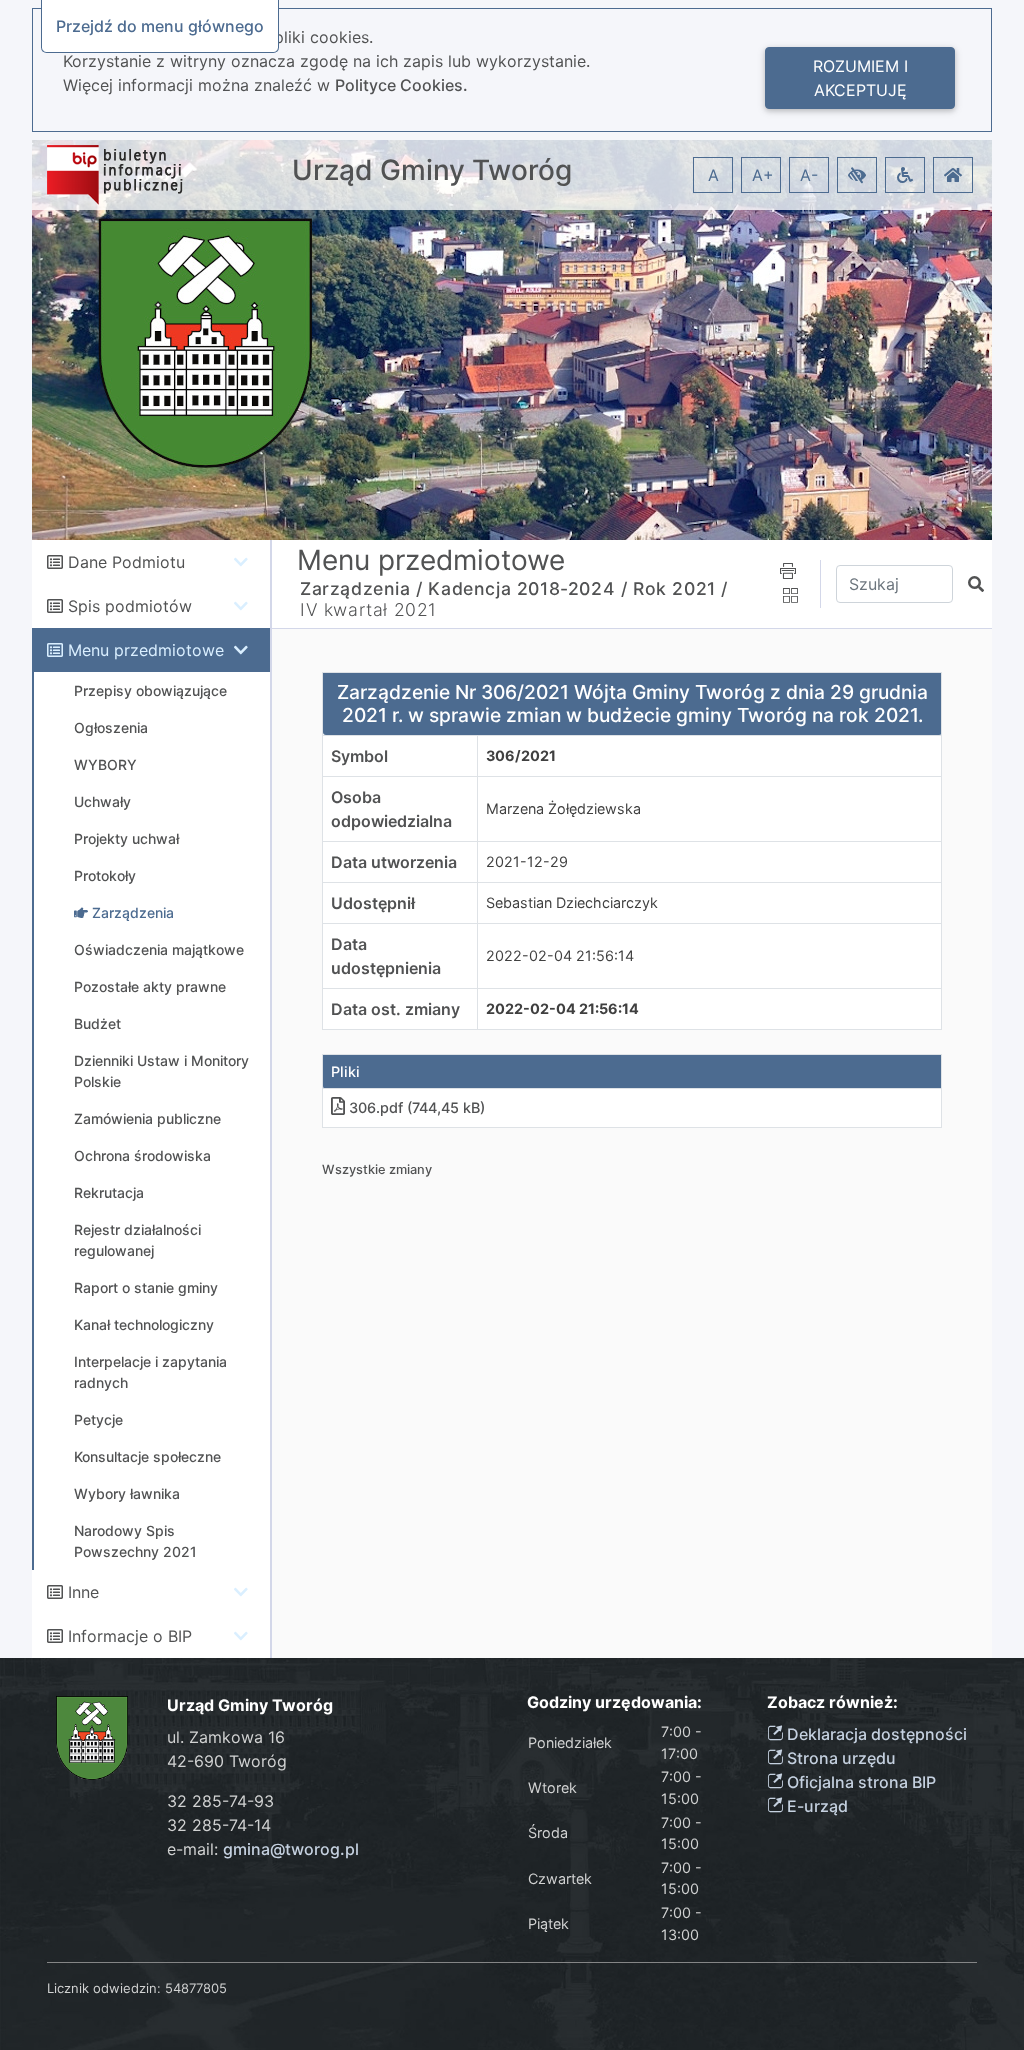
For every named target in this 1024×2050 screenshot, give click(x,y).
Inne (83, 1592)
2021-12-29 (527, 861)
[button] (857, 175)
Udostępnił (373, 903)
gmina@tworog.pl (291, 1849)
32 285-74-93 (220, 1801)
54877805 (196, 1988)
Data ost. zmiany (395, 1009)
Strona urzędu (839, 1758)
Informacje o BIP (130, 1636)
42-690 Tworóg (227, 1761)
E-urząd (815, 1806)
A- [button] (809, 175)
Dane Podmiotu (126, 562)
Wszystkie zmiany (377, 1169)
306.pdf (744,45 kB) (417, 1107)
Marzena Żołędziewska (563, 808)
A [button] (713, 175)
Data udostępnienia (386, 956)
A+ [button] (763, 175)
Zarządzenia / (361, 588)
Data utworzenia (394, 862)
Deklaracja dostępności (875, 1734)
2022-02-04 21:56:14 (560, 955)
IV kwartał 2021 (368, 609)
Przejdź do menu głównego (160, 26)
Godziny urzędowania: (614, 1702)
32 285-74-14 (219, 1825)
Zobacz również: (832, 1702)
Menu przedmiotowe (146, 650)
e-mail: (263, 1849)
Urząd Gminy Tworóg (432, 170)
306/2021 (521, 755)
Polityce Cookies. (401, 85)
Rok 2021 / (680, 588)
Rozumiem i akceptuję (860, 78)
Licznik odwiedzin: (104, 1988)
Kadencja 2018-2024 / (527, 588)
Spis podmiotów (130, 606)
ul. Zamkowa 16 (226, 1737)
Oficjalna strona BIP (859, 1782)
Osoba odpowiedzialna (391, 809)
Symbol (359, 756)
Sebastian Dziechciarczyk (572, 902)
